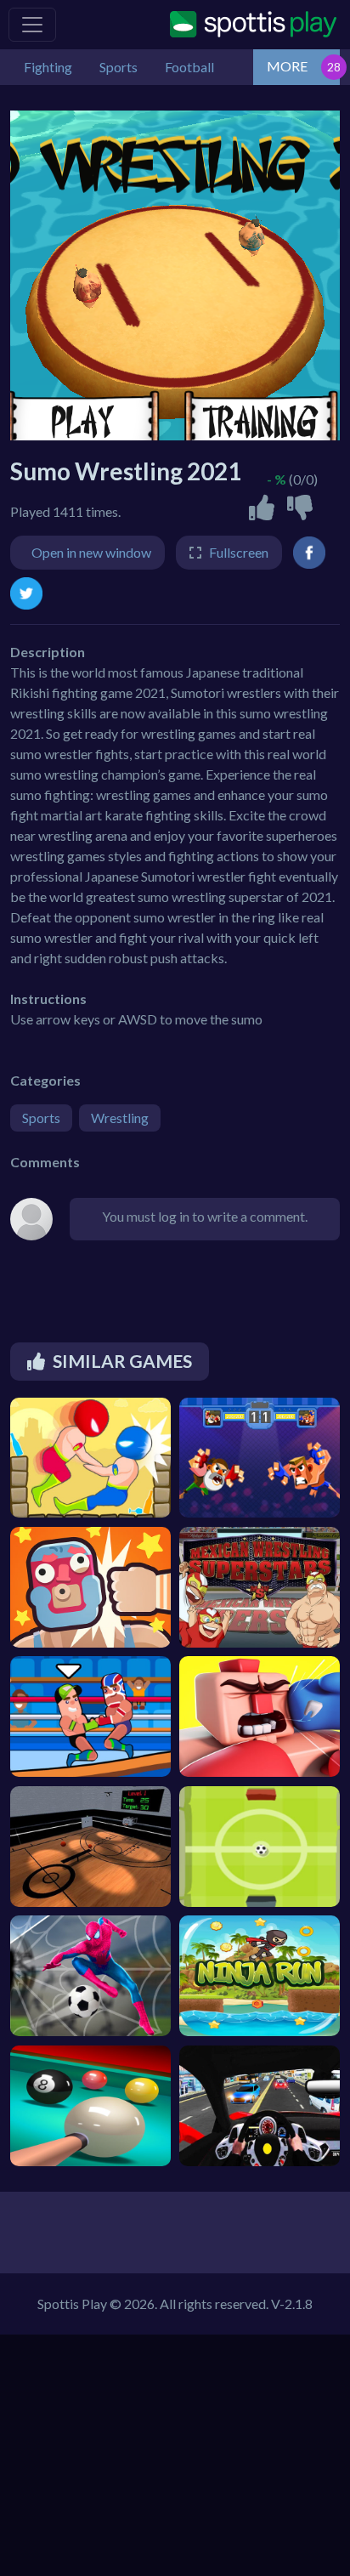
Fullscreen (239, 552)
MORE (287, 66)
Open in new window (91, 552)
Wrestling (120, 1118)
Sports (41, 1118)
